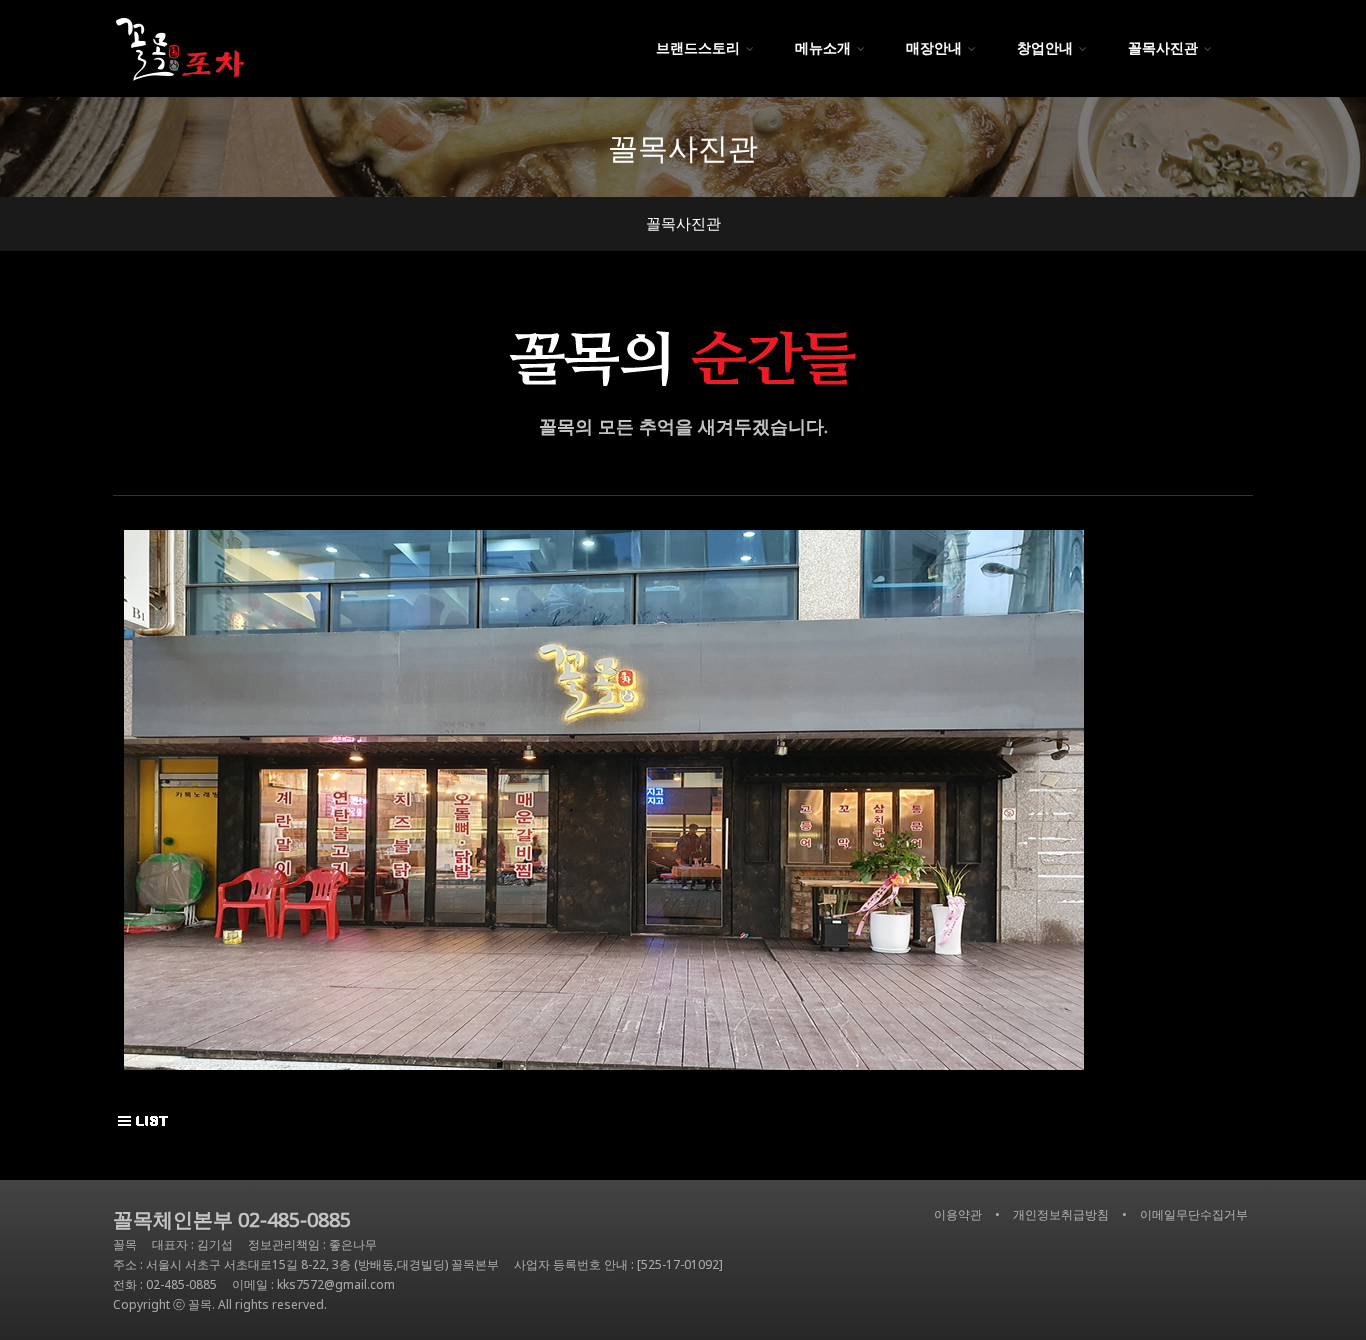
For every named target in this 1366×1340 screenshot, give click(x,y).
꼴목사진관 (683, 223)
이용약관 (958, 1214)
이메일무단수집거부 (1194, 1214)
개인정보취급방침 (1061, 1214)
